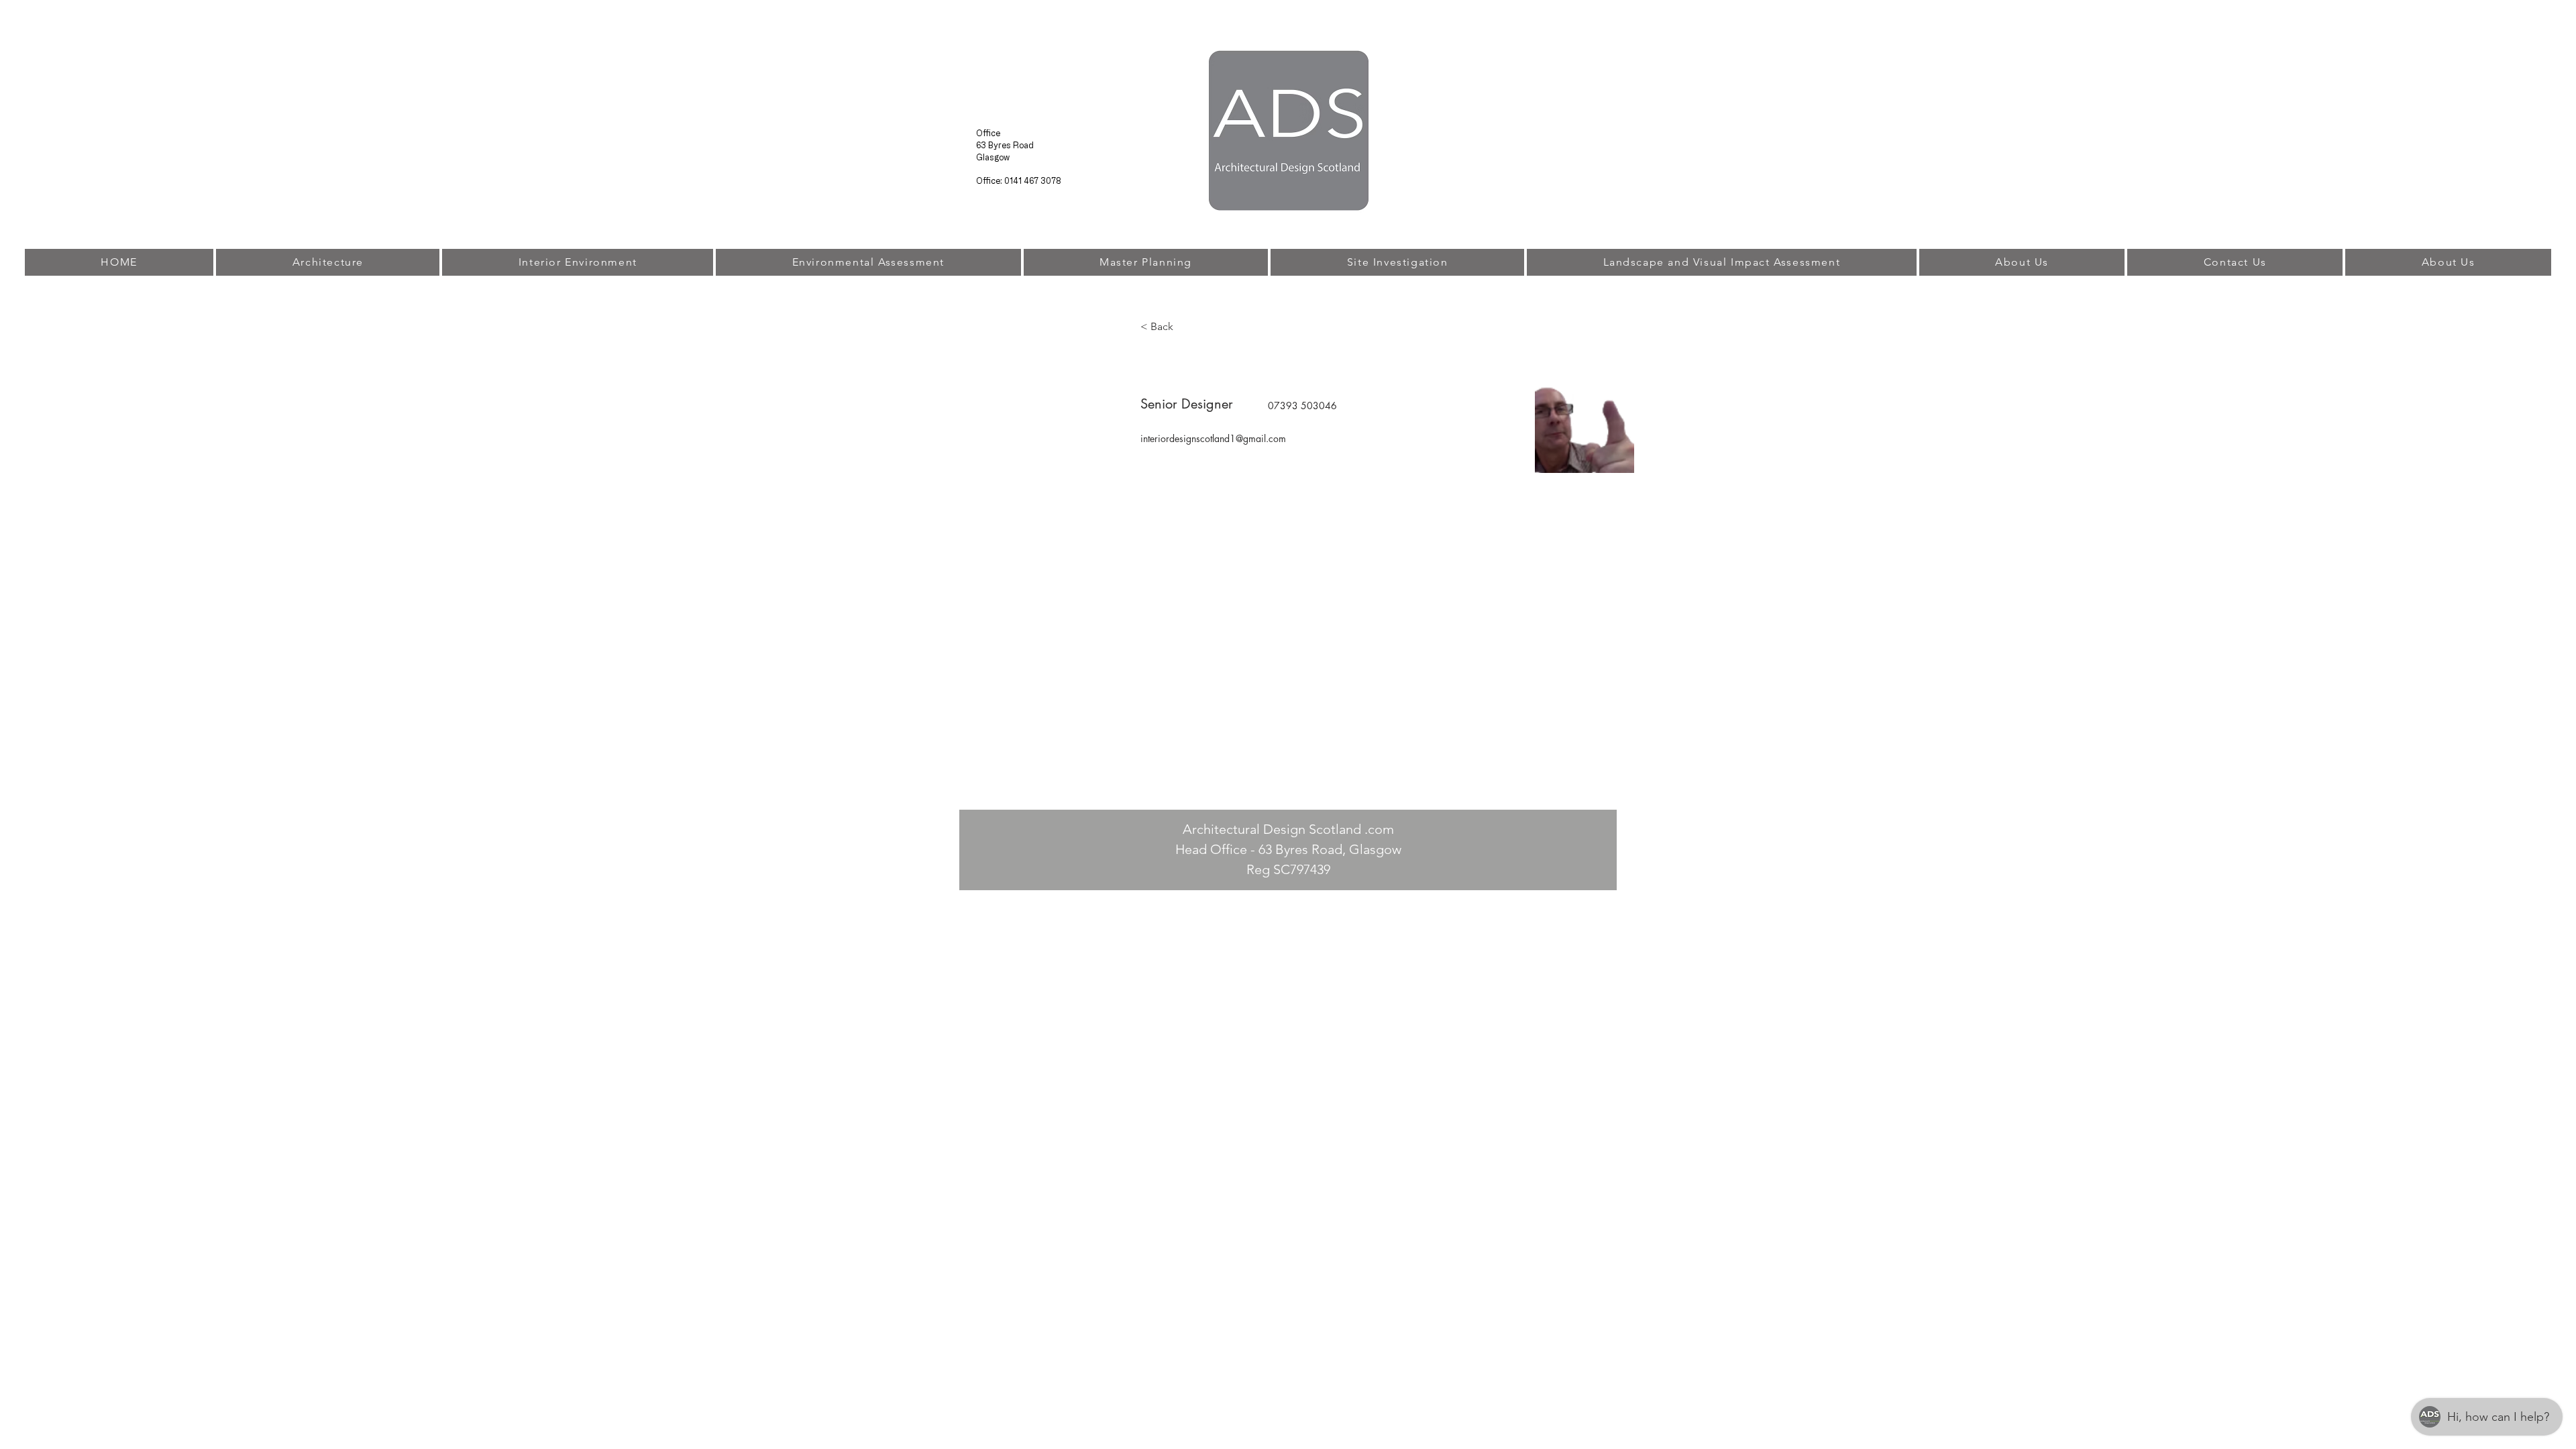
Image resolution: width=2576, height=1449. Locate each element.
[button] (1167, 327)
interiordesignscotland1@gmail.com (1213, 438)
